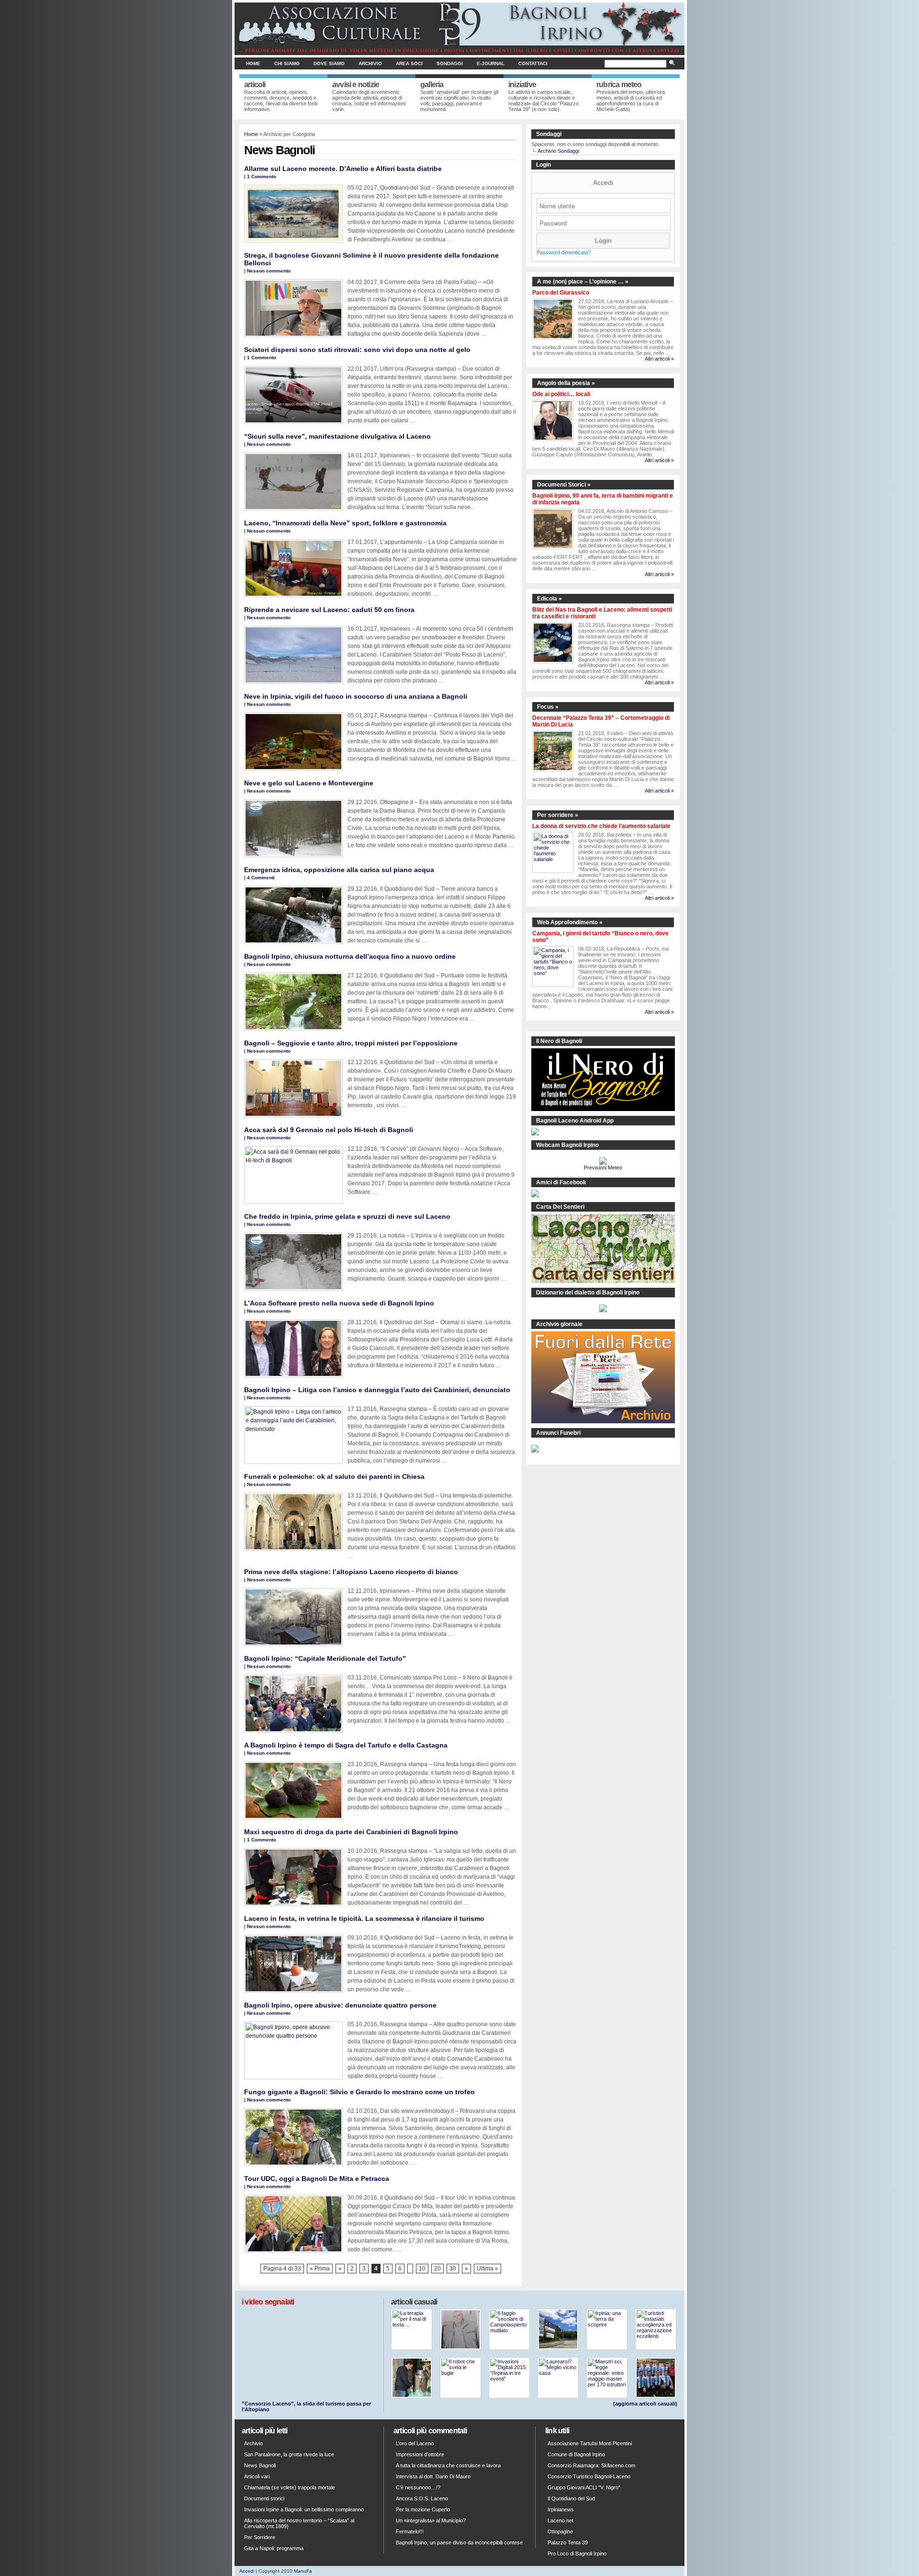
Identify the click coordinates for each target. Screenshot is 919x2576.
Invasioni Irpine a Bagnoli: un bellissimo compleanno (304, 2509)
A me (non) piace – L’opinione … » (583, 282)
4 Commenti (261, 878)
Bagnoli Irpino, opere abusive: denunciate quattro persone (340, 2005)
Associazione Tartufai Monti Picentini (590, 2443)
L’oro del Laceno (415, 2443)
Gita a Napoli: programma (274, 2548)
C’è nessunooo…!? (418, 2487)
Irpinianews (561, 2509)
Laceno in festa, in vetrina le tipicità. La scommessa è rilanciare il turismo (364, 1918)
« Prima (320, 2269)
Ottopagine (560, 2531)
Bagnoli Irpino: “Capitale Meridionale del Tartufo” (325, 1658)
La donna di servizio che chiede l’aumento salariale (601, 826)
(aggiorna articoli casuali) (645, 2404)
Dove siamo (329, 63)
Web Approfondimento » (570, 922)
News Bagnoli (260, 2465)
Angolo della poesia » (566, 383)
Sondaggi (450, 63)
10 (422, 2269)
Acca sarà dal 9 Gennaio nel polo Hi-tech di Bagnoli (329, 1130)
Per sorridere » (558, 815)
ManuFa (303, 2571)
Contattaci (533, 63)
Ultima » (488, 2269)
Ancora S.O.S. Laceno (422, 2498)
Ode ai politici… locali (561, 394)
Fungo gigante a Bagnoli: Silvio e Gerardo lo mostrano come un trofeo (359, 2092)
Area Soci (409, 63)
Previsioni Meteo (603, 1168)
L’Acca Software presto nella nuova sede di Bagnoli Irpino (339, 1303)
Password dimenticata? (564, 252)
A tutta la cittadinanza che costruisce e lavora (448, 2465)
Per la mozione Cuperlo (423, 2509)
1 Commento (262, 176)
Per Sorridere (260, 2537)
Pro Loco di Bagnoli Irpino (577, 2553)
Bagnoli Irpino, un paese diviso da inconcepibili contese (459, 2542)
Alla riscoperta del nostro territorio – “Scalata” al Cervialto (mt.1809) (299, 2523)
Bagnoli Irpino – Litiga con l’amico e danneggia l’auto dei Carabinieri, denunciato (377, 1390)
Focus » (548, 707)
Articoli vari (257, 2476)
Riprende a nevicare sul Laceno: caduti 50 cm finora (329, 610)
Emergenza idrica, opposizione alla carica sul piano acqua (339, 870)
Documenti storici (264, 2498)
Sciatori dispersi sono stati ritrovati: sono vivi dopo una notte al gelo (357, 350)
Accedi (603, 182)
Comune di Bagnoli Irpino (576, 2454)
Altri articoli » (659, 359)
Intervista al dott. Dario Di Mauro (433, 2476)
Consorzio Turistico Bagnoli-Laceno (589, 2476)
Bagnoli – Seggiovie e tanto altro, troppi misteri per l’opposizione (351, 1043)
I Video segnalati (268, 2302)
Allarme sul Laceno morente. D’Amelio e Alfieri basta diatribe (343, 169)
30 (453, 2269)
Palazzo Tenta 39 (568, 2542)
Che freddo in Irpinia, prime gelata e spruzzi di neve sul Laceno (347, 1216)
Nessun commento (269, 271)
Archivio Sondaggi (558, 151)
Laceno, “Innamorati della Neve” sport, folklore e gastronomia (345, 523)
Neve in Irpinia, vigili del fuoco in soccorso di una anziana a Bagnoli (356, 696)
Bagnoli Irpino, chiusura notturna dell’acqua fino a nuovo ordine (350, 956)
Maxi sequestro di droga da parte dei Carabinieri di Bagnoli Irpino (351, 1832)
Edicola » (549, 599)
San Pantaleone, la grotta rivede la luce (289, 2454)
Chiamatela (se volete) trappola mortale (290, 2487)
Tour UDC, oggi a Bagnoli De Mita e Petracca (317, 2179)
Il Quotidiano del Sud (571, 2498)
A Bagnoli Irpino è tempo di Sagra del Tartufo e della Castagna (346, 1745)
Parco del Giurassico (561, 293)
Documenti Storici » (564, 485)
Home (253, 63)
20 (437, 2269)
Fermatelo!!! (410, 2531)
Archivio (370, 63)
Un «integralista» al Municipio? (431, 2520)
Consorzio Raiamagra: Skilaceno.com (591, 2465)
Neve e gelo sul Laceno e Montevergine (309, 783)
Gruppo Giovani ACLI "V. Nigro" (584, 2487)
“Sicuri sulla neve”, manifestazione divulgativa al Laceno (337, 436)
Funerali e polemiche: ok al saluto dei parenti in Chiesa (334, 1476)
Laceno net (560, 2520)
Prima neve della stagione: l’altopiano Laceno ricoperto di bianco (351, 1572)
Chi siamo (287, 63)
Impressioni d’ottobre (420, 2454)
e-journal (491, 63)
